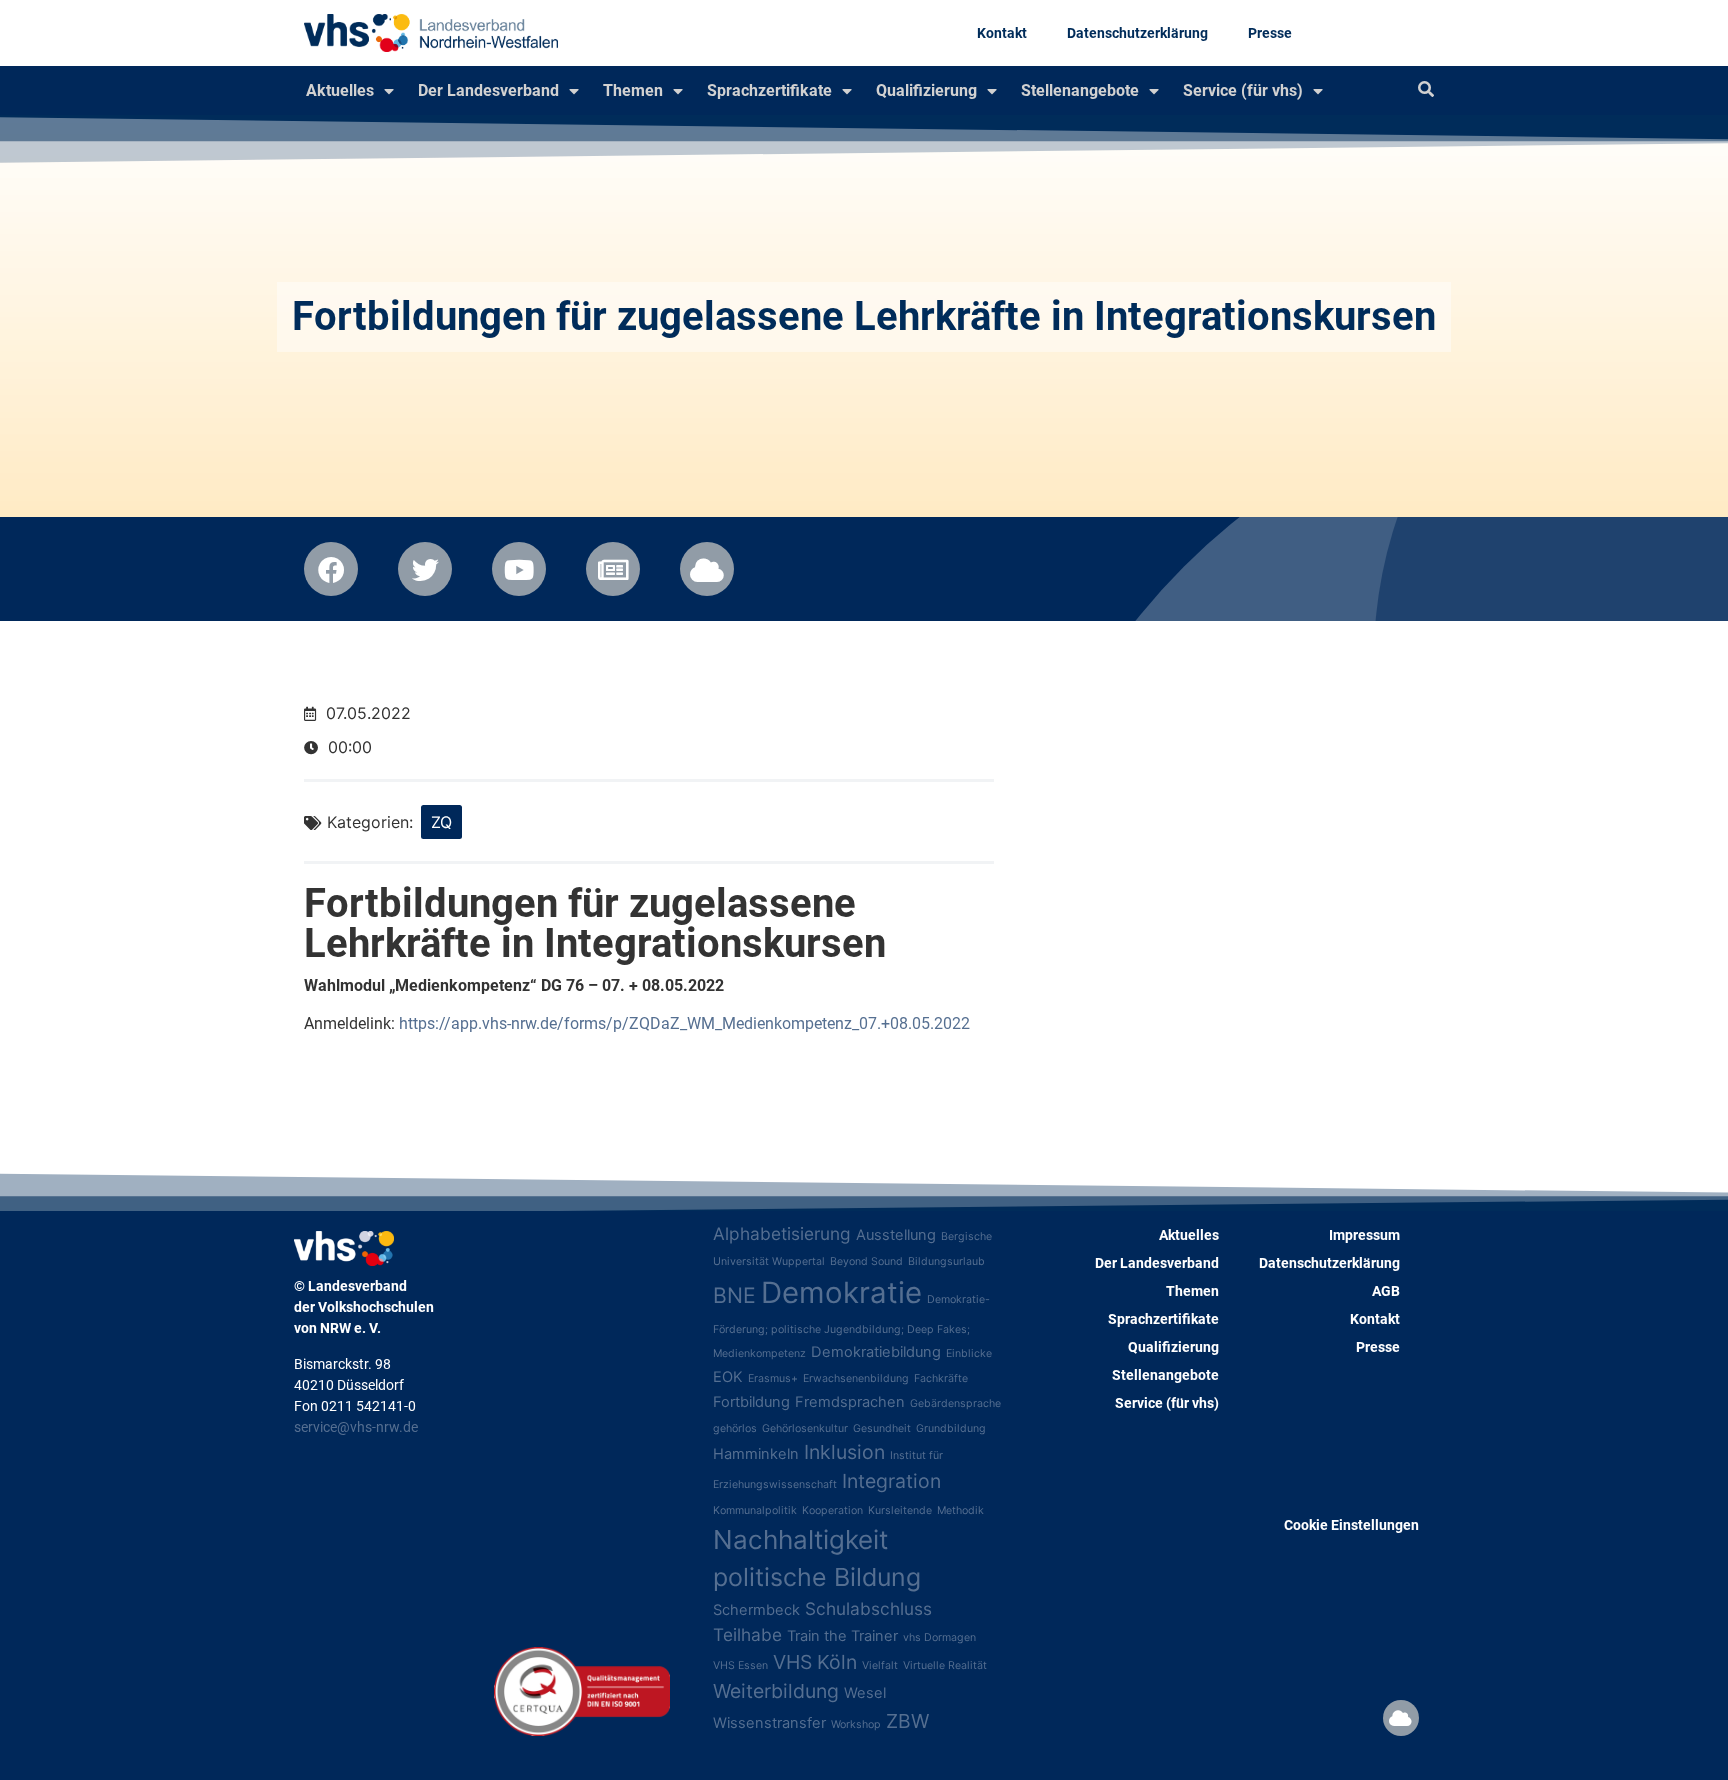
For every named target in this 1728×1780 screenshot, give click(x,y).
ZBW (907, 1721)
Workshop (856, 1724)
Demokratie (841, 1292)
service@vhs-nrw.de (356, 1427)
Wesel (865, 1693)
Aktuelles (340, 90)
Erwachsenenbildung (856, 1378)
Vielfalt (880, 1665)
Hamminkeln (756, 1454)
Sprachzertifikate (769, 90)
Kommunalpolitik (755, 1510)
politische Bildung (817, 1577)
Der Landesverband (488, 90)
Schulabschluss (868, 1608)
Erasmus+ (773, 1378)
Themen (633, 90)
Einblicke (969, 1353)
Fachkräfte (941, 1378)
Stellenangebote (1080, 90)
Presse (1270, 33)
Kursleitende (900, 1510)
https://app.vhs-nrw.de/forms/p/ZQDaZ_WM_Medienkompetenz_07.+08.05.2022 (684, 1023)
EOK (728, 1377)
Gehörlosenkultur (805, 1428)
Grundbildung (951, 1428)
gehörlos (735, 1428)
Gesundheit (882, 1428)
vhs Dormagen (939, 1637)
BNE (734, 1295)
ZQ (441, 822)
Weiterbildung (776, 1691)
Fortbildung (751, 1402)
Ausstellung (896, 1235)
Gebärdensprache (955, 1403)
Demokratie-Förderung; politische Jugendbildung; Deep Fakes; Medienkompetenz (851, 1326)
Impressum (1364, 1235)
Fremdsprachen (850, 1402)
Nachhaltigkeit (800, 1539)
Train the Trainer (842, 1636)
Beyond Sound (866, 1261)
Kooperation (832, 1510)
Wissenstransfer (769, 1723)
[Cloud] (1401, 1718)
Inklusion (844, 1452)
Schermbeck (756, 1610)
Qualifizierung (926, 90)
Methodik (960, 1510)
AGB (1386, 1291)
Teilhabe (747, 1634)
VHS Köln (815, 1662)
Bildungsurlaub (946, 1261)
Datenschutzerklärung (1137, 33)
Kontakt (1002, 33)
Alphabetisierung (782, 1233)
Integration (891, 1481)
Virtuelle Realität (945, 1665)
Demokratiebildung (876, 1352)
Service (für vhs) (1243, 90)
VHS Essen (740, 1665)
